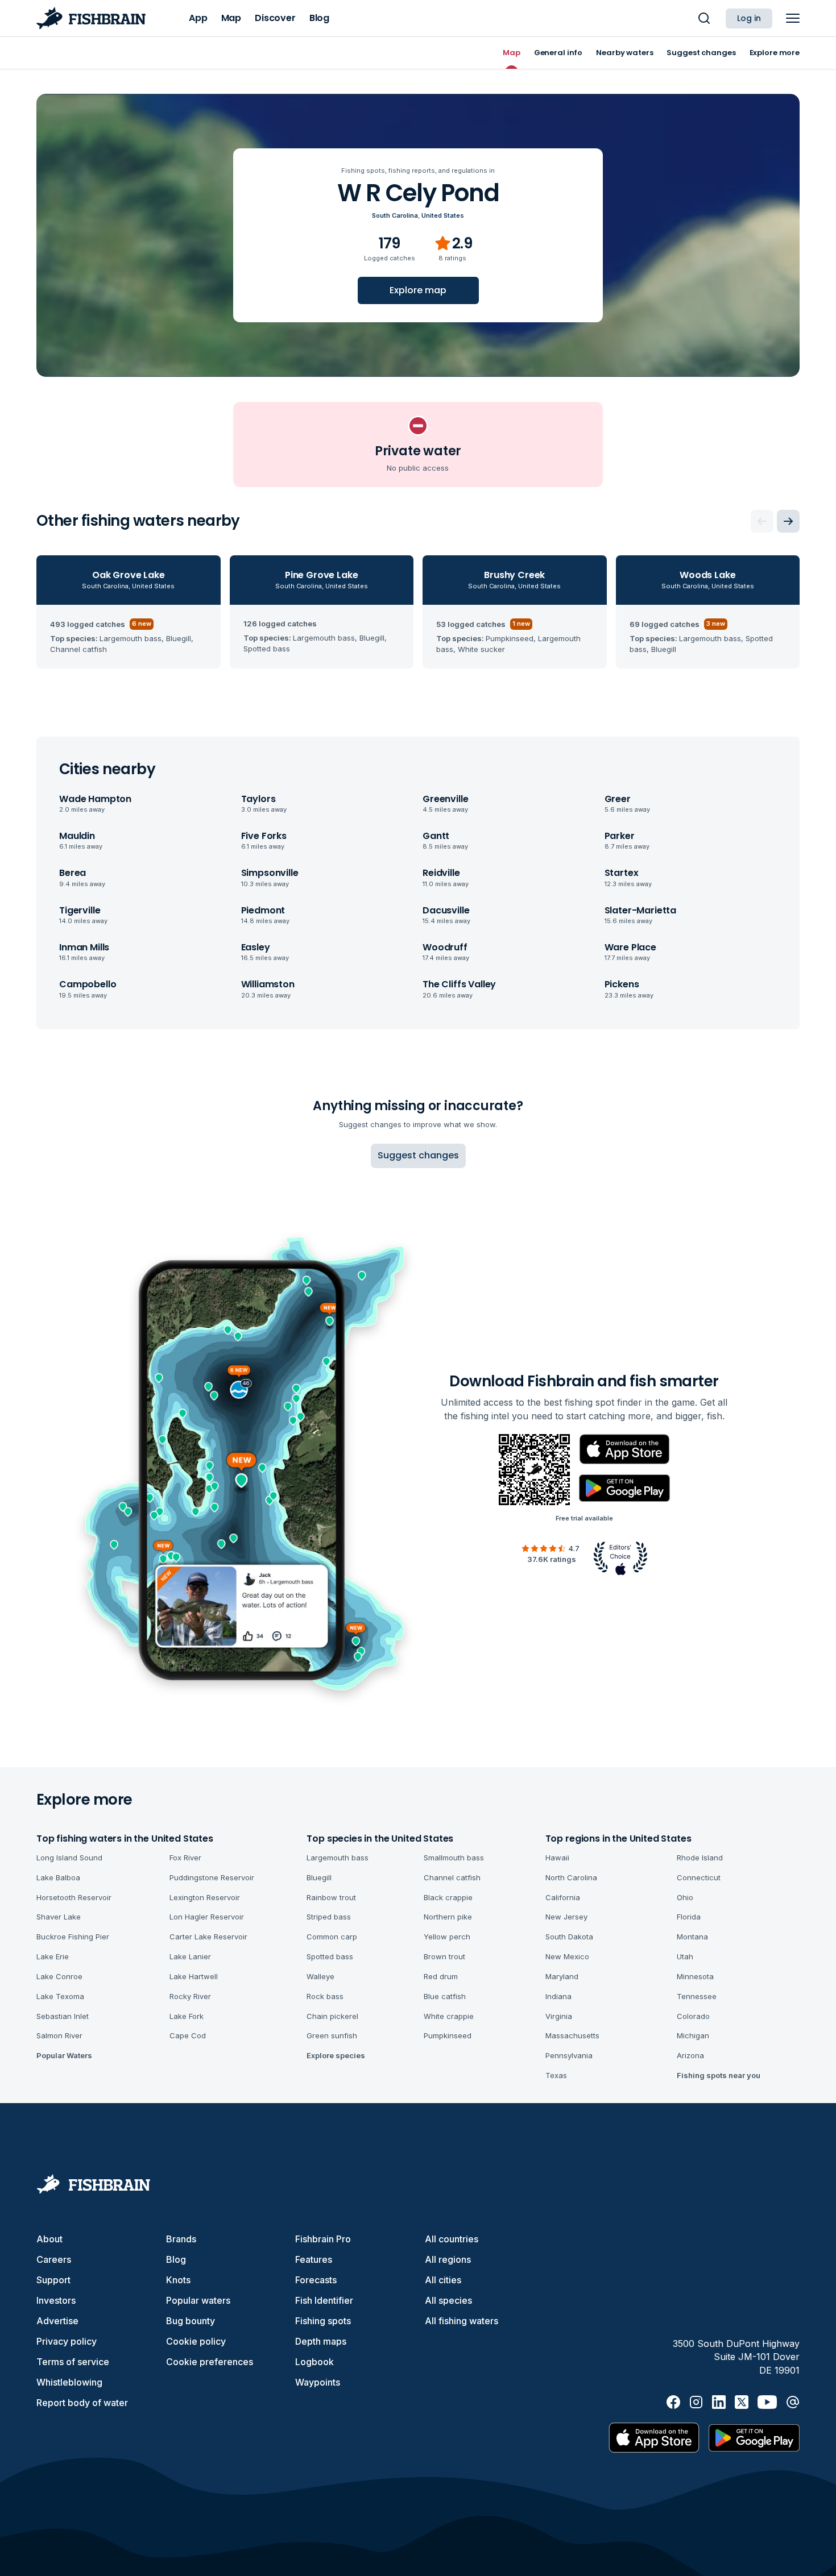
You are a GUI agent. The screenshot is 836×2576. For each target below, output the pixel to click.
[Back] (762, 521)
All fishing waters (462, 2321)
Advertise (57, 2321)
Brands (181, 2239)
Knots (178, 2280)
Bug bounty (191, 2321)
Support (53, 2280)
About (49, 2239)
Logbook (314, 2362)
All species (448, 2300)
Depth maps (321, 2341)
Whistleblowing (69, 2382)
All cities (443, 2280)
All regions (448, 2259)
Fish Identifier (324, 2300)
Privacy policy (67, 2341)
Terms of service (73, 2362)
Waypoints (318, 2382)
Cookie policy (196, 2341)
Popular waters (198, 2300)
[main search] (704, 18)
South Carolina (395, 215)
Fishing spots (323, 2321)
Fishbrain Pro (323, 2239)
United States (443, 215)
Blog (176, 2259)
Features (314, 2259)
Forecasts (316, 2280)
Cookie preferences (210, 2362)
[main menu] (793, 18)
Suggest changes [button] (418, 1155)
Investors (56, 2300)
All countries (452, 2239)
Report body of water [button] (82, 2403)
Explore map (418, 290)
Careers (54, 2259)
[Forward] (788, 521)
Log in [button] (749, 18)
